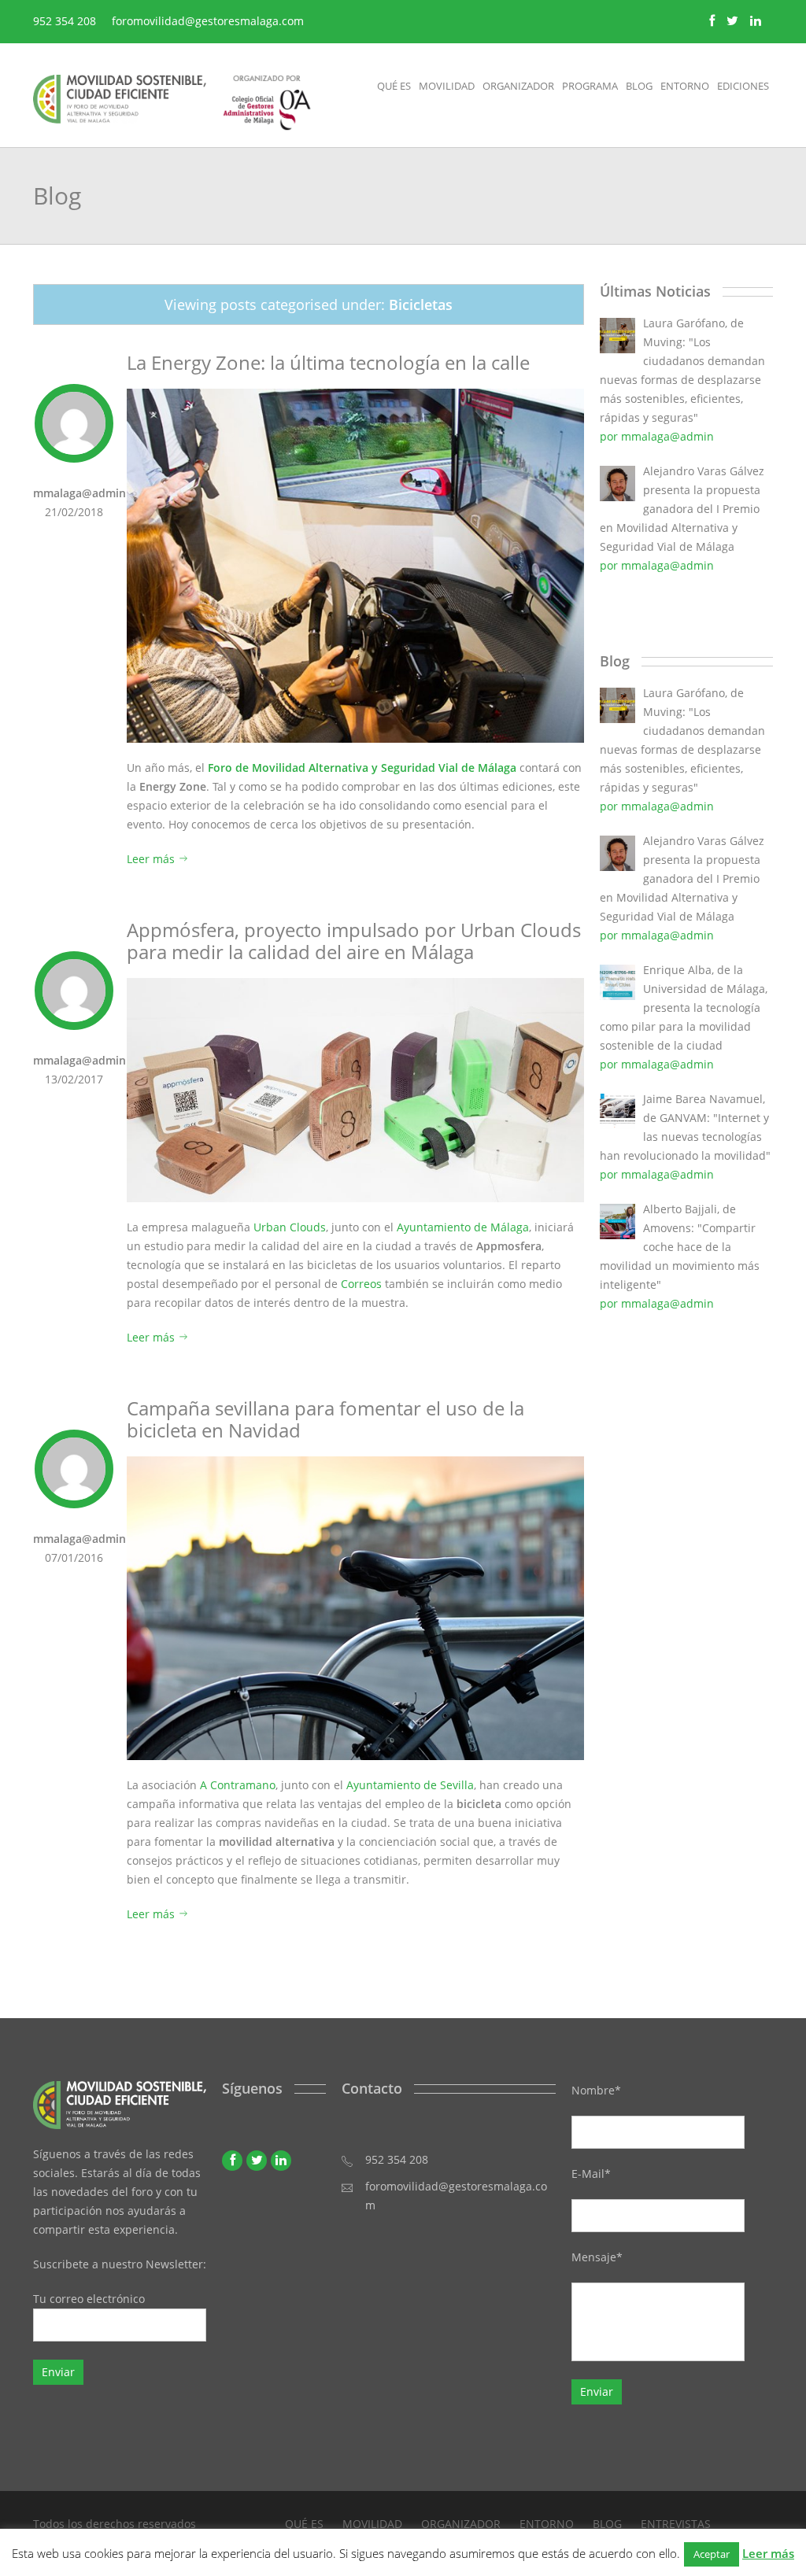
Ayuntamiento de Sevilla (410, 1785)
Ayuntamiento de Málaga (463, 1227)
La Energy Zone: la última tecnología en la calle (328, 362)
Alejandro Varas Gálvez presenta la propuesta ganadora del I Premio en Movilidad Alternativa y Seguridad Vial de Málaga (682, 509)
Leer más (152, 859)
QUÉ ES (304, 2524)
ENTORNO (547, 2524)
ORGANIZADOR (461, 2524)
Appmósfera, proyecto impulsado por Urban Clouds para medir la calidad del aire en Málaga (354, 941)
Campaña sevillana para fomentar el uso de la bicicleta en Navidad (325, 1419)
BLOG (607, 2524)
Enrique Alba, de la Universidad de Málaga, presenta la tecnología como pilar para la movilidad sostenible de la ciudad (684, 1008)
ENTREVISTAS (676, 2524)
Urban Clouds (290, 1227)
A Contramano (238, 1785)
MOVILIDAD (372, 2524)
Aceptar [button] (712, 2554)
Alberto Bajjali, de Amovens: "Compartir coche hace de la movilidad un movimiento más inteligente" (680, 1247)
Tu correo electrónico (89, 2299)
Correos (361, 1284)
